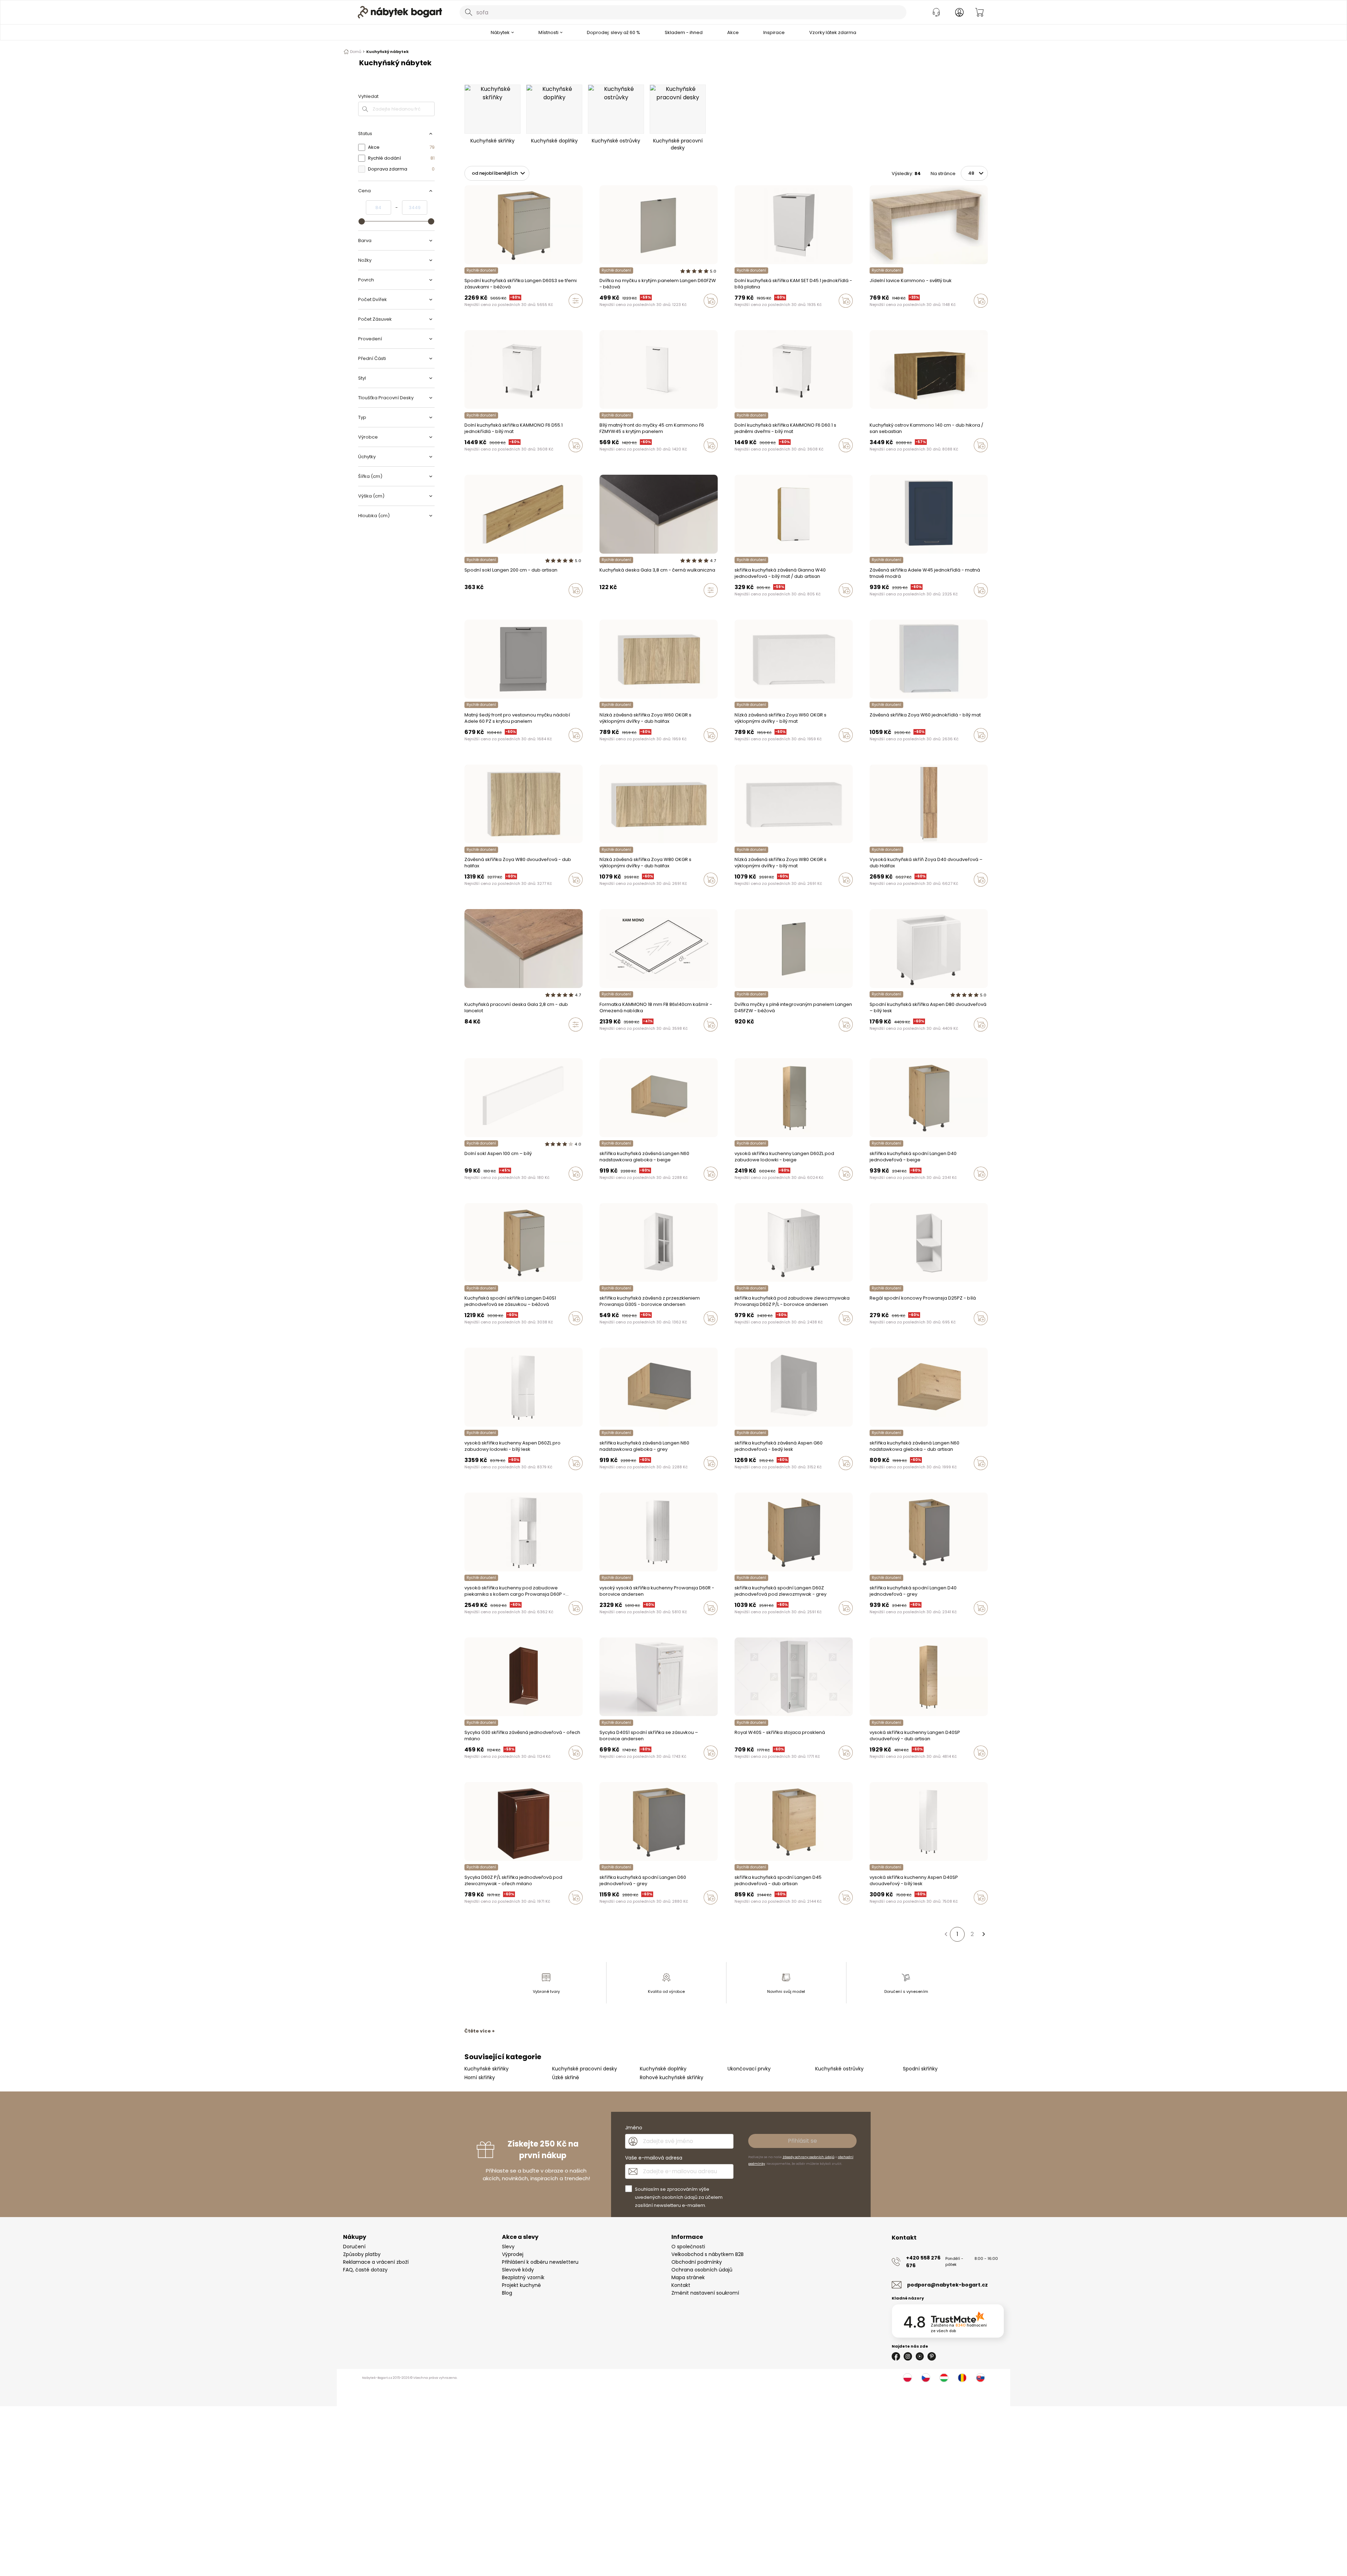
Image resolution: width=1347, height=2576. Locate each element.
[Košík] (979, 12)
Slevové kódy (518, 2270)
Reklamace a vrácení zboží (376, 2262)
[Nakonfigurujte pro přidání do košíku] (576, 301)
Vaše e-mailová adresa (654, 2158)
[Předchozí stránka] (946, 1934)
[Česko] (926, 2378)
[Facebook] (896, 2356)
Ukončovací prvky (749, 2069)
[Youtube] (920, 2356)
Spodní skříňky (920, 2069)
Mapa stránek (688, 2277)
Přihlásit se (802, 2141)
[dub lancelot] (467, 1039)
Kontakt (681, 2285)
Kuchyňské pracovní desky (585, 2069)
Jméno (634, 2128)
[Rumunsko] (962, 2378)
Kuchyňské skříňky (487, 2069)
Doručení (354, 2247)
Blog (507, 2293)
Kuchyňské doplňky (663, 2069)
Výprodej (513, 2254)
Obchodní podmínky (697, 2262)
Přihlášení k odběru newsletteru (540, 2262)
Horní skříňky (480, 2077)
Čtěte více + (480, 2031)
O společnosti (688, 2247)
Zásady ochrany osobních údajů (809, 2157)
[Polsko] (907, 2378)
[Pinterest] (932, 2356)
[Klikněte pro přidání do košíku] (711, 301)
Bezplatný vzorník (523, 2277)
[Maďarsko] (944, 2378)
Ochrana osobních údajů (702, 2270)
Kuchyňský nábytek (387, 52)
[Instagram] (908, 2356)
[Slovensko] (980, 2378)
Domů (356, 52)
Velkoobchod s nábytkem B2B (708, 2254)
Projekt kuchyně (521, 2285)
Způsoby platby (362, 2254)
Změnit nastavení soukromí (705, 2293)
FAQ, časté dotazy (365, 2270)
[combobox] (683, 12)
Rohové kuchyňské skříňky (672, 2077)
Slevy (508, 2247)
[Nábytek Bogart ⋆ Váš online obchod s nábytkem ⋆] (400, 12)
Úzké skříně (566, 2077)
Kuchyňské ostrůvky (839, 2069)
